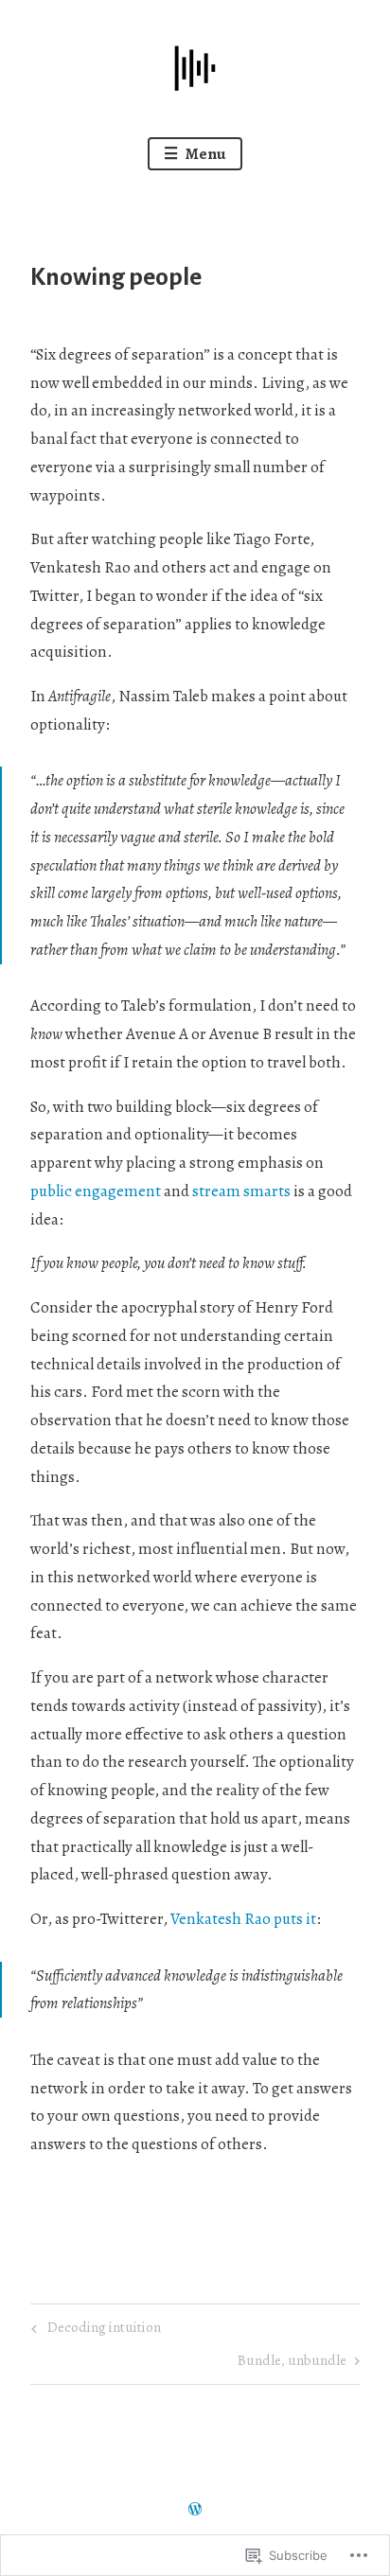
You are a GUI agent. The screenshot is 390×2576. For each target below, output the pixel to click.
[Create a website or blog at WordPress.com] (195, 2510)
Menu (204, 154)
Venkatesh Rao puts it (243, 1919)
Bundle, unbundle (292, 2363)
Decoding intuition (93, 2330)
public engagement (97, 1191)
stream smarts (240, 1191)
